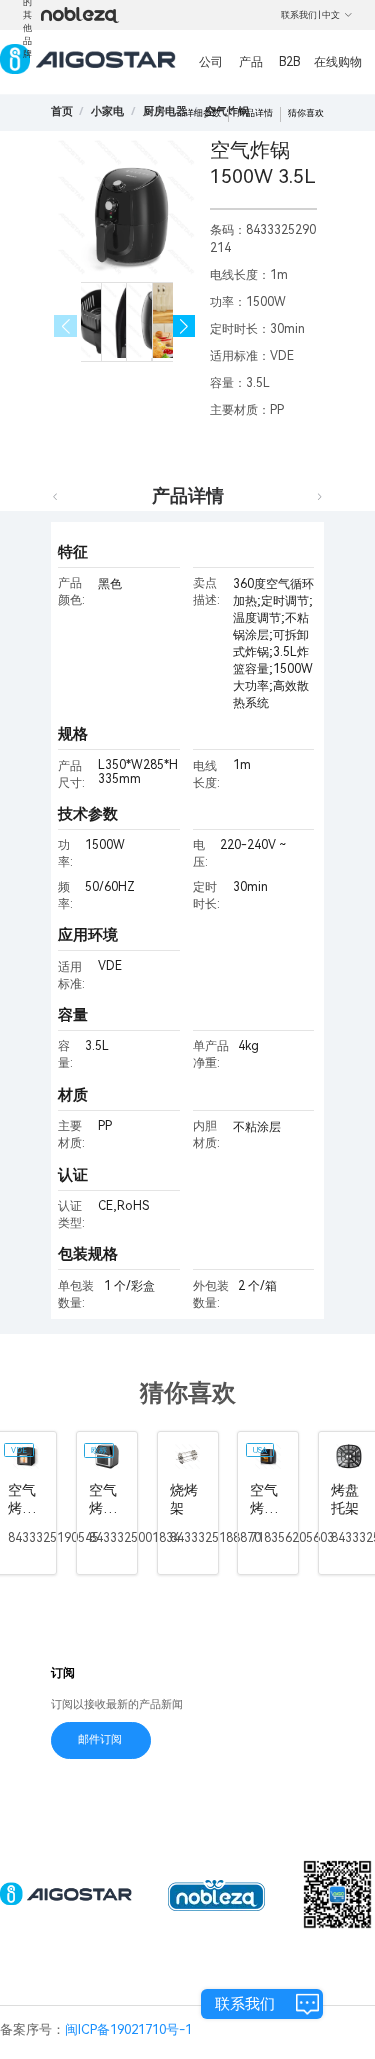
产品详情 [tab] (188, 495)
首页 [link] (62, 111)
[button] (184, 326)
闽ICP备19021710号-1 (128, 2029)
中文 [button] (331, 15)
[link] (107, 111)
